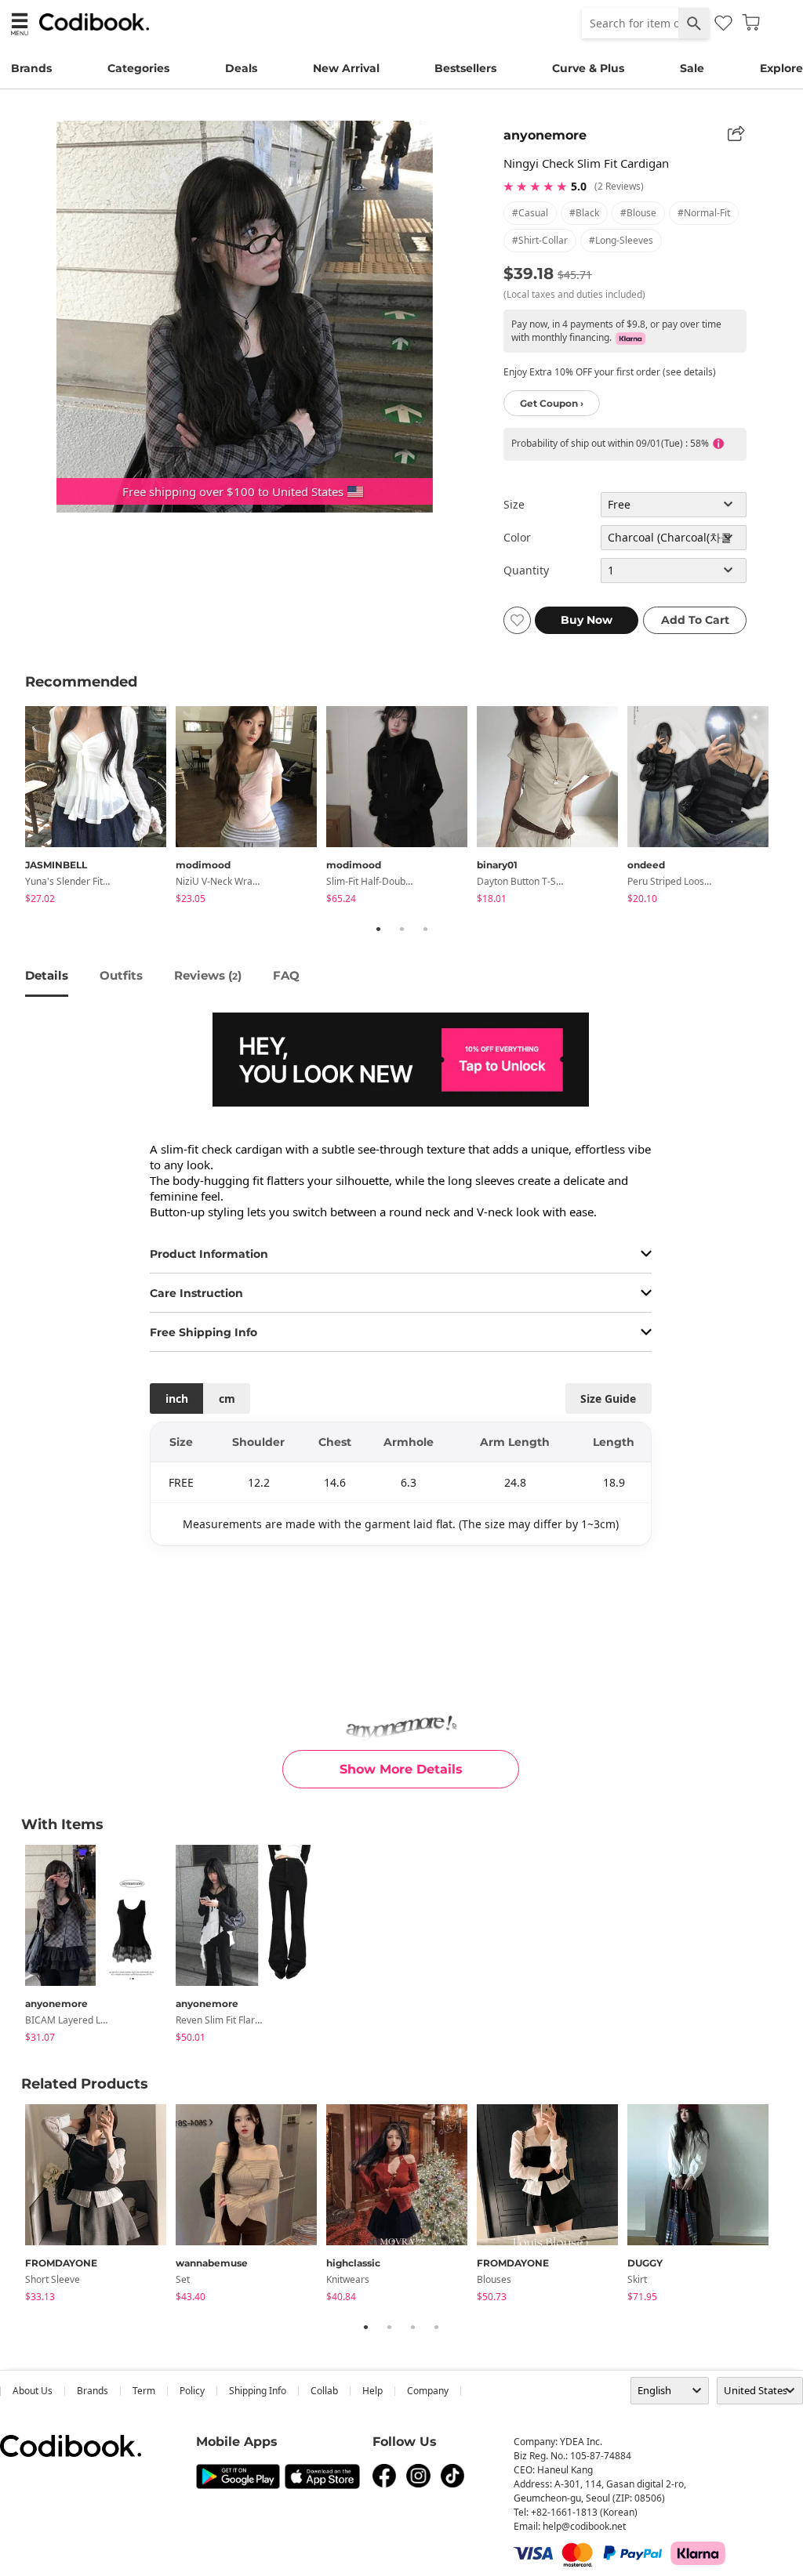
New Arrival (346, 68)
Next (790, 807)
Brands (31, 68)
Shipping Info (258, 2391)
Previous (13, 807)
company (428, 2391)
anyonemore (545, 135)
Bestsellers (465, 68)
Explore (781, 68)
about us (33, 2391)
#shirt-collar (540, 240)
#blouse (638, 213)
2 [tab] (401, 929)
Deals (241, 68)
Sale (692, 68)
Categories (138, 68)
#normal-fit (704, 213)
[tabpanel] (100, 808)
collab (324, 2391)
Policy (192, 2391)
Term (144, 2391)
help (372, 2391)
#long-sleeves (621, 240)
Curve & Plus (588, 68)
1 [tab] (378, 929)
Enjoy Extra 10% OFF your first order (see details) (610, 372)
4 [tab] (436, 2327)
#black (584, 213)
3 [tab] (425, 929)
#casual (530, 213)
